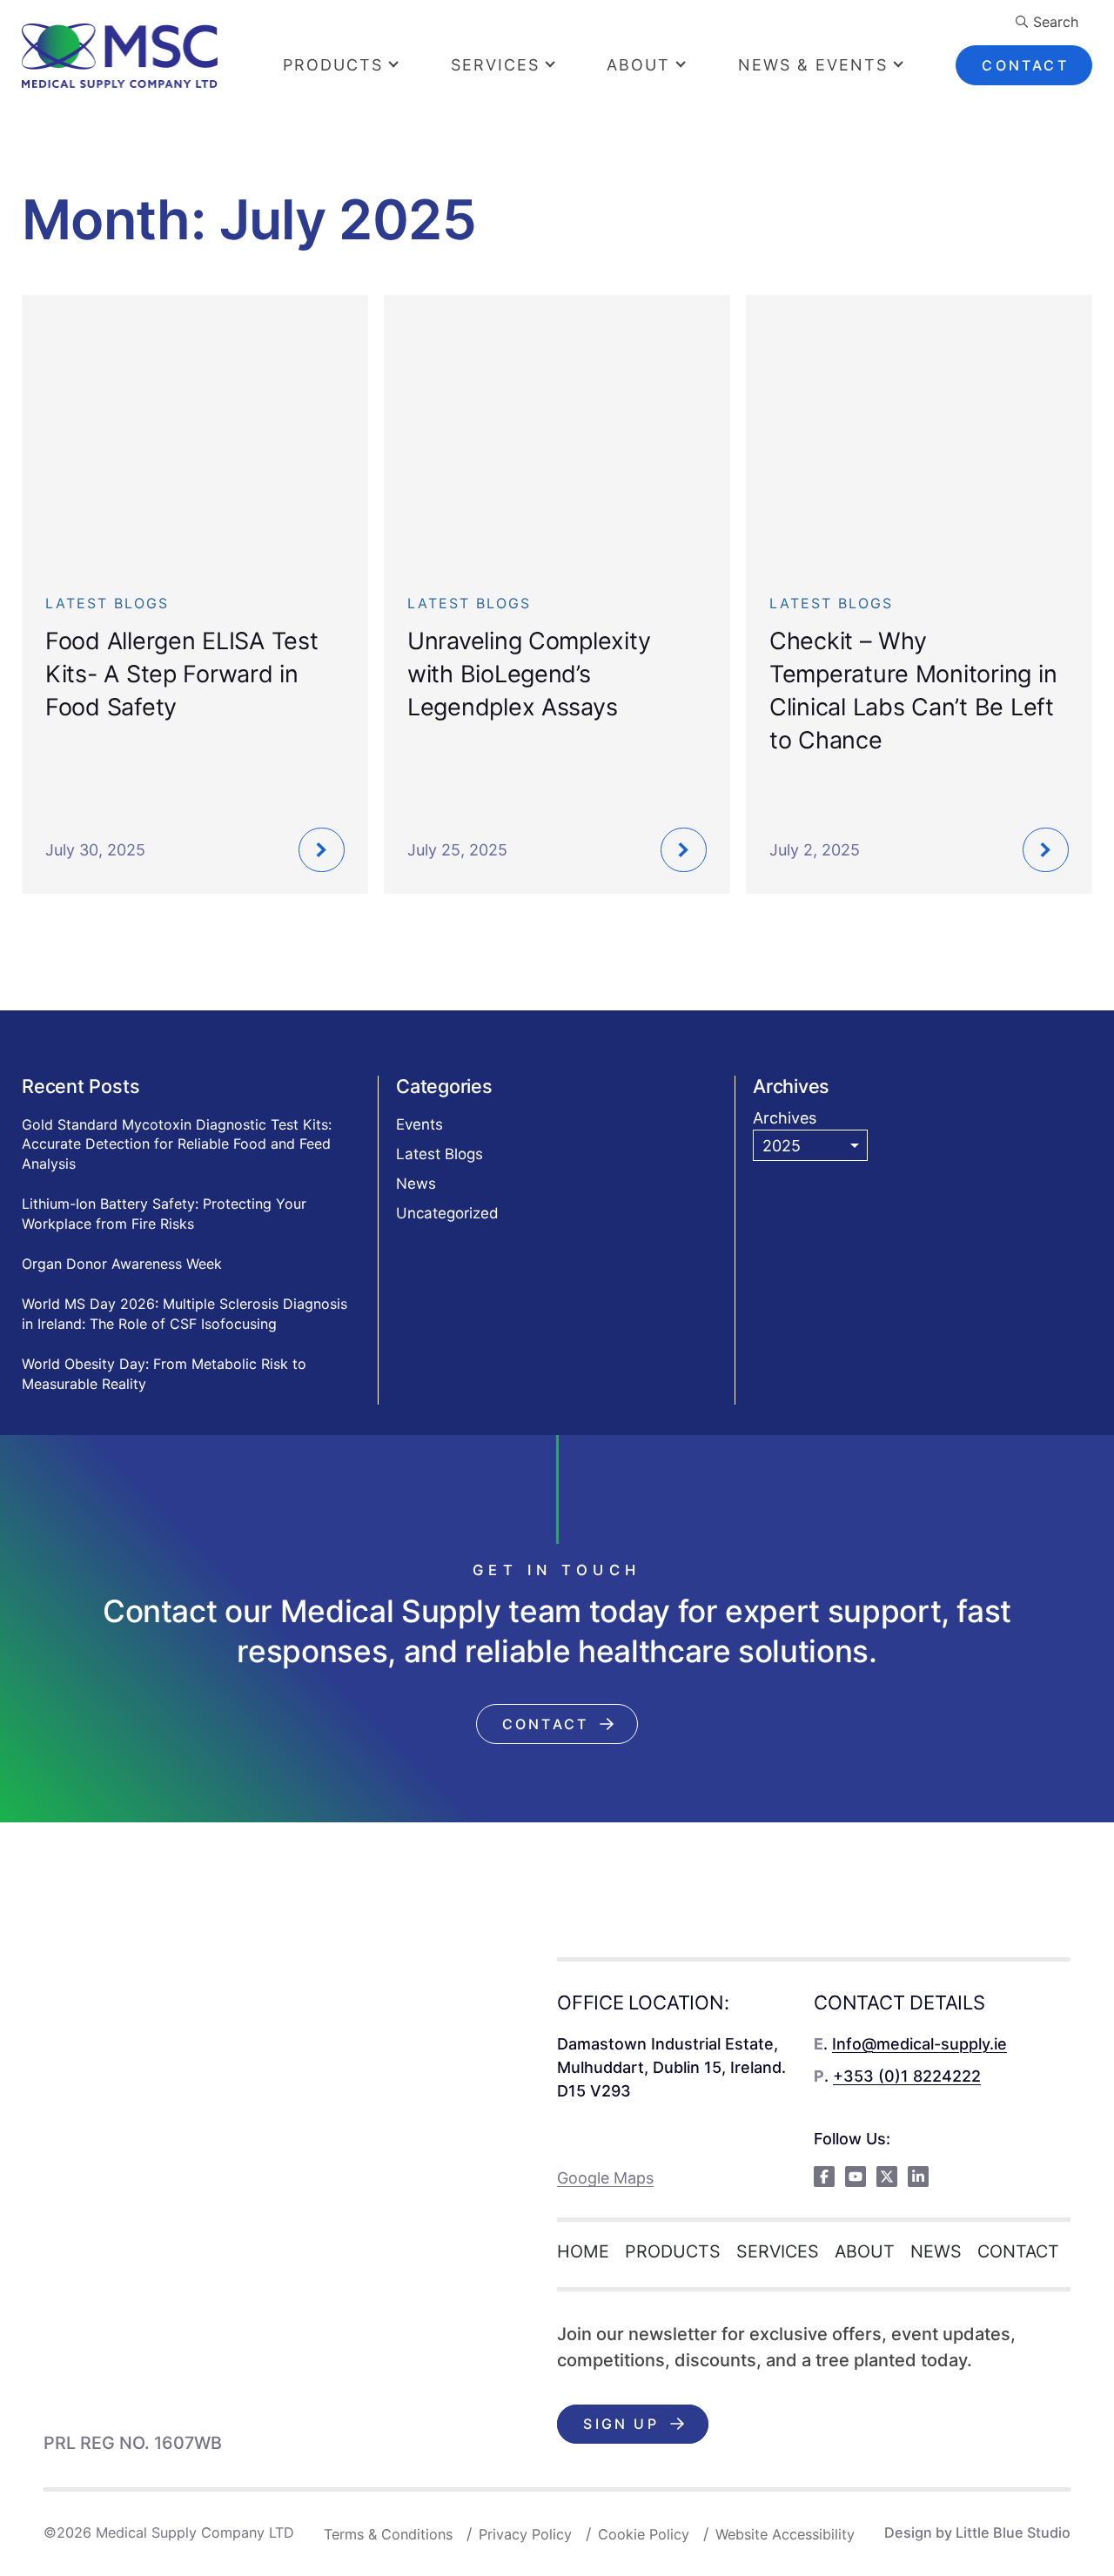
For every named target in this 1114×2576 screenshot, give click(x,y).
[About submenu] (696, 65)
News (416, 1184)
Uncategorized (447, 1213)
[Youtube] (856, 2177)
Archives (785, 1118)
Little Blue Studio (1013, 2532)
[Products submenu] (408, 65)
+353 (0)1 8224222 (907, 2076)
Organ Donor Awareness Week (122, 1264)
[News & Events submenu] (913, 65)
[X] (887, 2177)
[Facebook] (824, 2177)
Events (419, 1124)
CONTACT (1025, 65)
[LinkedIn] (918, 2177)
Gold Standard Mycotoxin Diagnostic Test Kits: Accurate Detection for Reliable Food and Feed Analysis (177, 1144)
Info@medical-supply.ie (919, 2044)
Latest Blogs (440, 1154)
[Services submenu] (564, 65)
